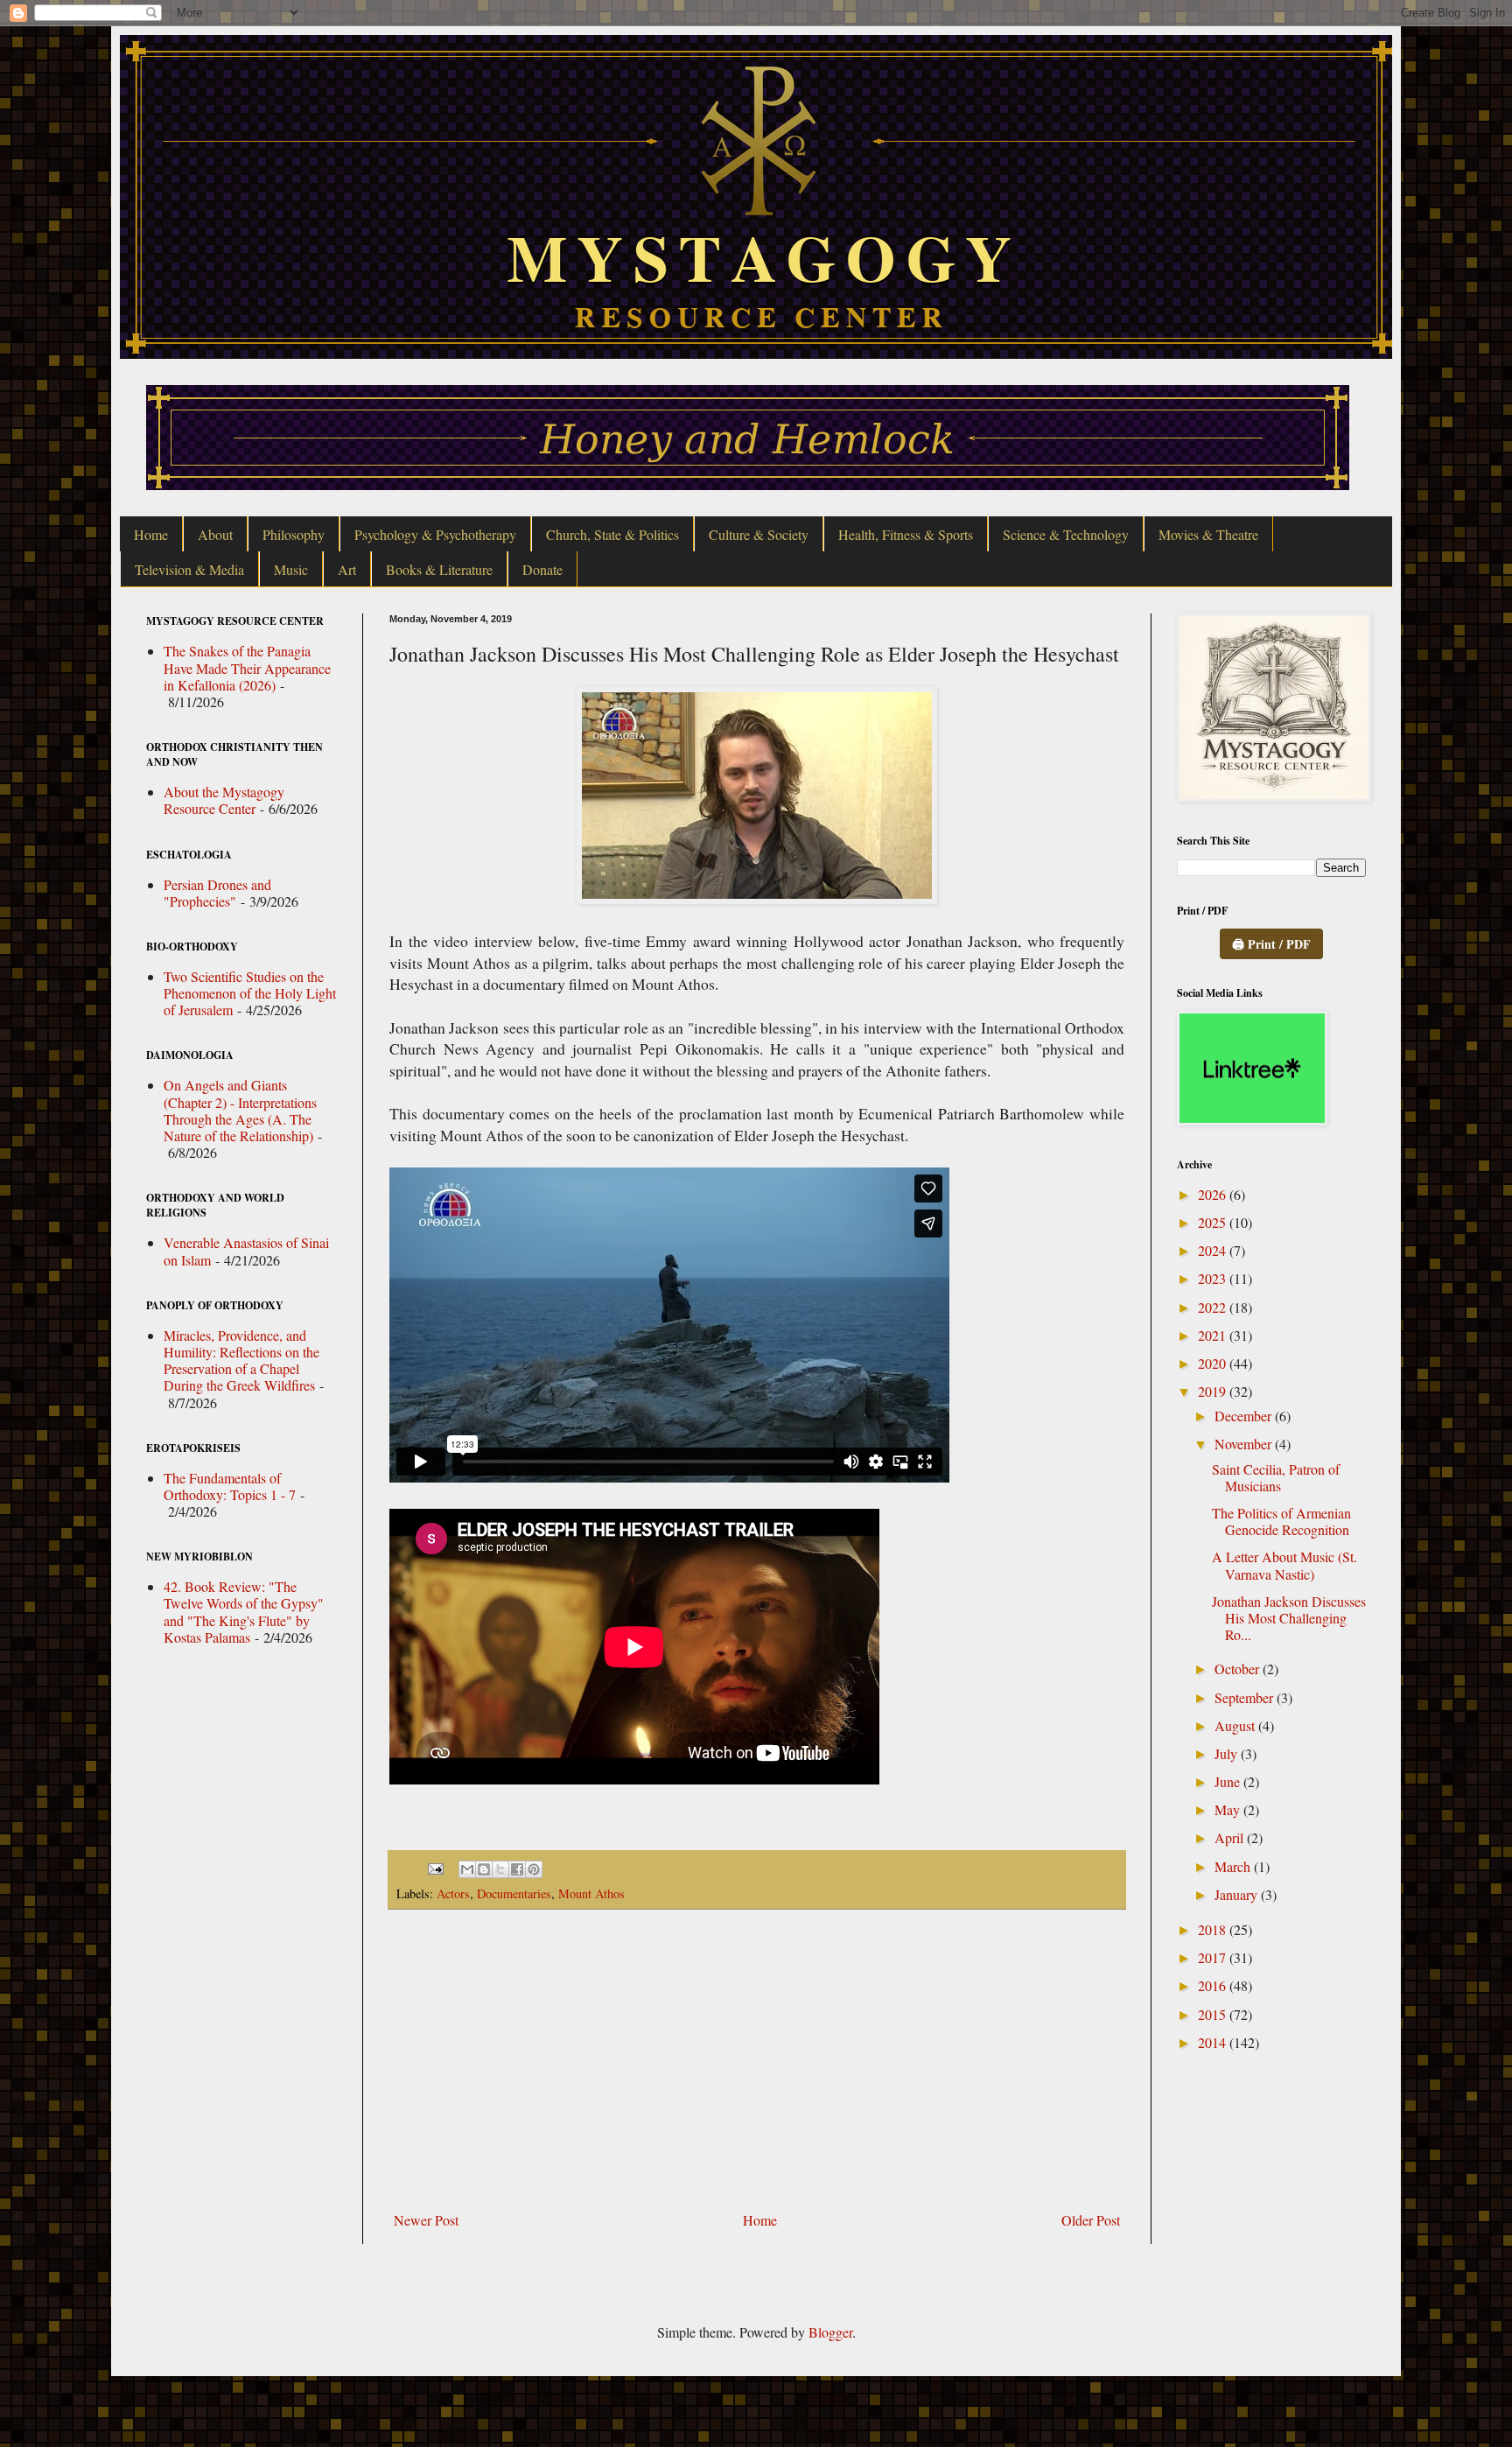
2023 (1214, 1278)
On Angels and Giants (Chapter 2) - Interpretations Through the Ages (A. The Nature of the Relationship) (240, 1110)
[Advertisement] (757, 2060)
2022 (1214, 1307)
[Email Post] (434, 1867)
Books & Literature (439, 569)
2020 (1214, 1363)
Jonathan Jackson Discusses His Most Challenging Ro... (1289, 1618)
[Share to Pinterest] (534, 1869)
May (1229, 1809)
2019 (1214, 1391)
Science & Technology (1066, 534)
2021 (1214, 1335)
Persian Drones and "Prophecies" (217, 893)
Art (347, 569)
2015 (1214, 2014)
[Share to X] (500, 1869)
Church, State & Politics (612, 534)
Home (151, 534)
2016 (1214, 1985)
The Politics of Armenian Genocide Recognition (1281, 1521)
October (1239, 1669)
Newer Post (426, 2220)
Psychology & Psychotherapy (435, 534)
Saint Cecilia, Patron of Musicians (1276, 1477)
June (1229, 1781)
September (1246, 1697)
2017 (1214, 1957)
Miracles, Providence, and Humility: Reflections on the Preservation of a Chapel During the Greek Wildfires (241, 1360)
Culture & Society (759, 534)
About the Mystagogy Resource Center (224, 800)
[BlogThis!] (484, 1869)
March (1234, 1866)
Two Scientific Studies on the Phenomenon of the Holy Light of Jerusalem (250, 993)
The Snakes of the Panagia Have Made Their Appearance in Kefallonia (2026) (247, 667)
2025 (1214, 1222)
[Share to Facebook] (517, 1869)
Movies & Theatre (1208, 534)
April (1231, 1837)
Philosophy (294, 534)
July (1228, 1753)
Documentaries (514, 1893)
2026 (1214, 1194)
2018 (1214, 1929)
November (1245, 1444)
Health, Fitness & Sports (906, 534)
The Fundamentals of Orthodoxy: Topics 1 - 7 (230, 1486)
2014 (1214, 2042)
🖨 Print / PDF (1271, 944)
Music (291, 569)
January (1238, 1894)
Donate (542, 569)
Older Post (1091, 2220)
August (1236, 1725)
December (1245, 1416)
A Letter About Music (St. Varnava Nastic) (1284, 1565)
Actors (453, 1893)
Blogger (830, 2332)
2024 (1214, 1250)
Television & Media (189, 569)
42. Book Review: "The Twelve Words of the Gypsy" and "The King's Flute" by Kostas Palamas (244, 1612)
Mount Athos (591, 1893)
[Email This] (467, 1869)
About (215, 534)
